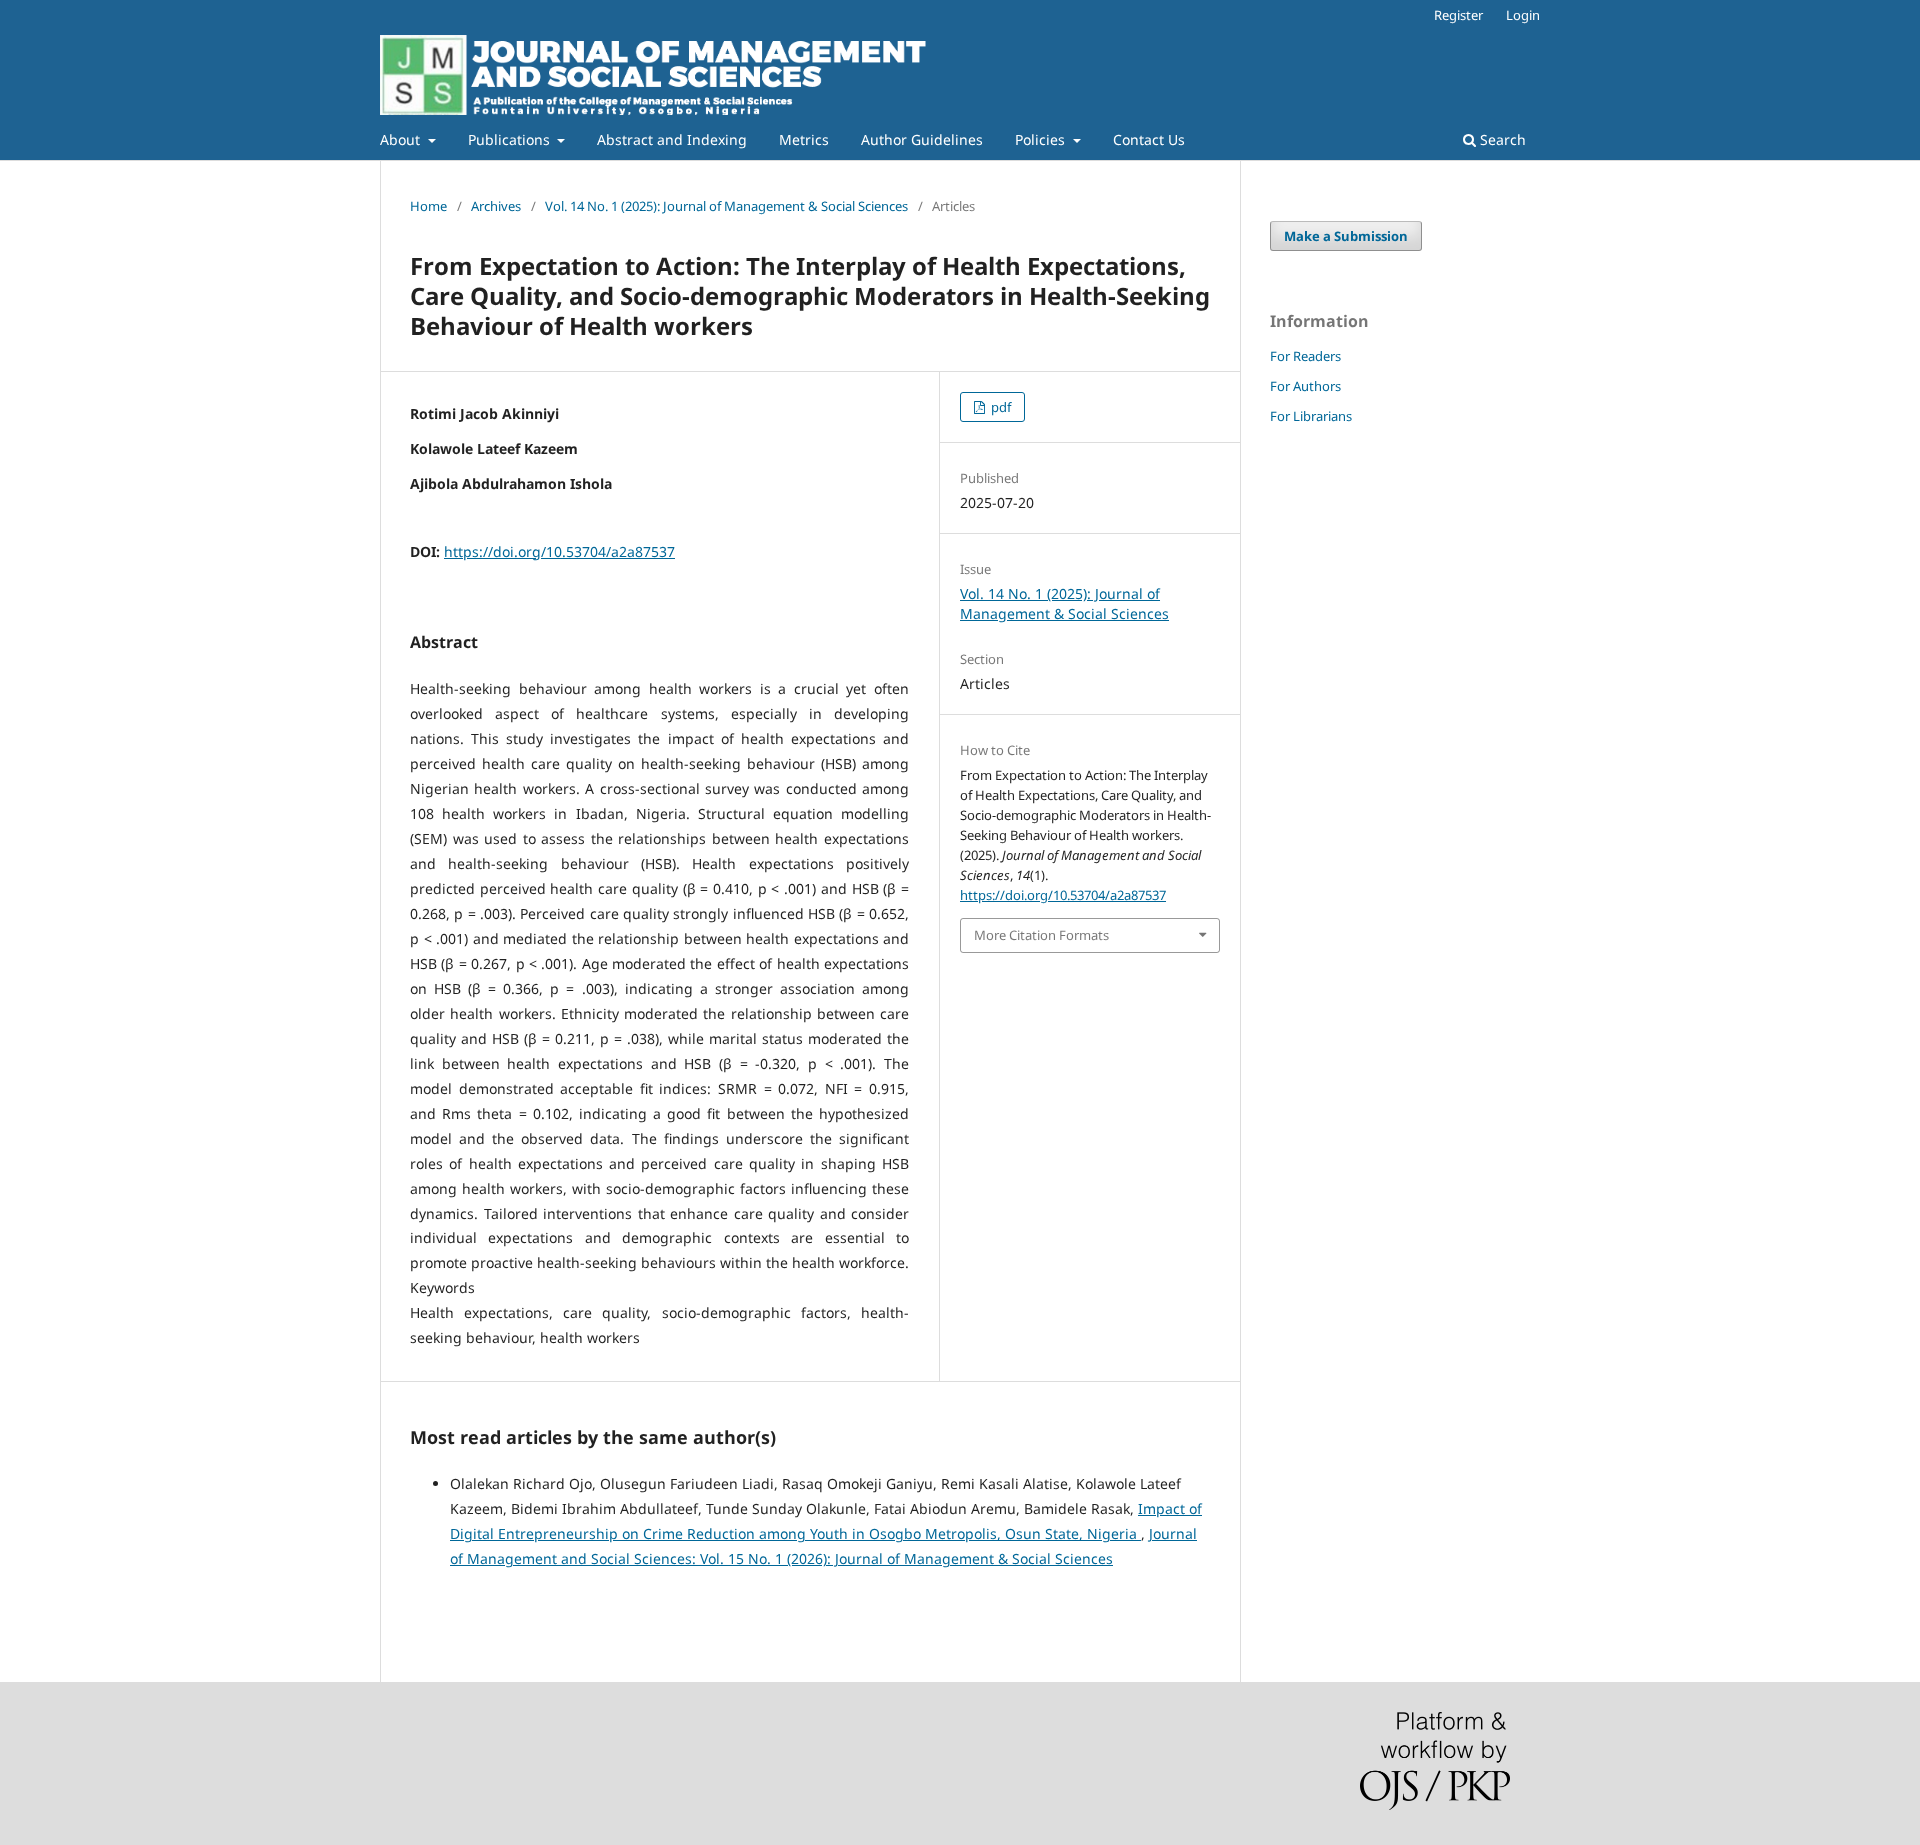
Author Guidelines (922, 139)
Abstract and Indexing (672, 139)
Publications (511, 139)
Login (1523, 15)
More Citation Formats (1041, 935)
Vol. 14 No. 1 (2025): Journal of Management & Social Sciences (726, 206)
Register (1458, 15)
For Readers (1305, 356)
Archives (496, 206)
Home (428, 206)
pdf (999, 407)
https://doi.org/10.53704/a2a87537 (559, 551)
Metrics (804, 139)
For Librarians (1311, 416)
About (402, 139)
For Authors (1305, 386)
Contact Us (1149, 139)
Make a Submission (1346, 236)
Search (1501, 139)
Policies (1042, 139)
